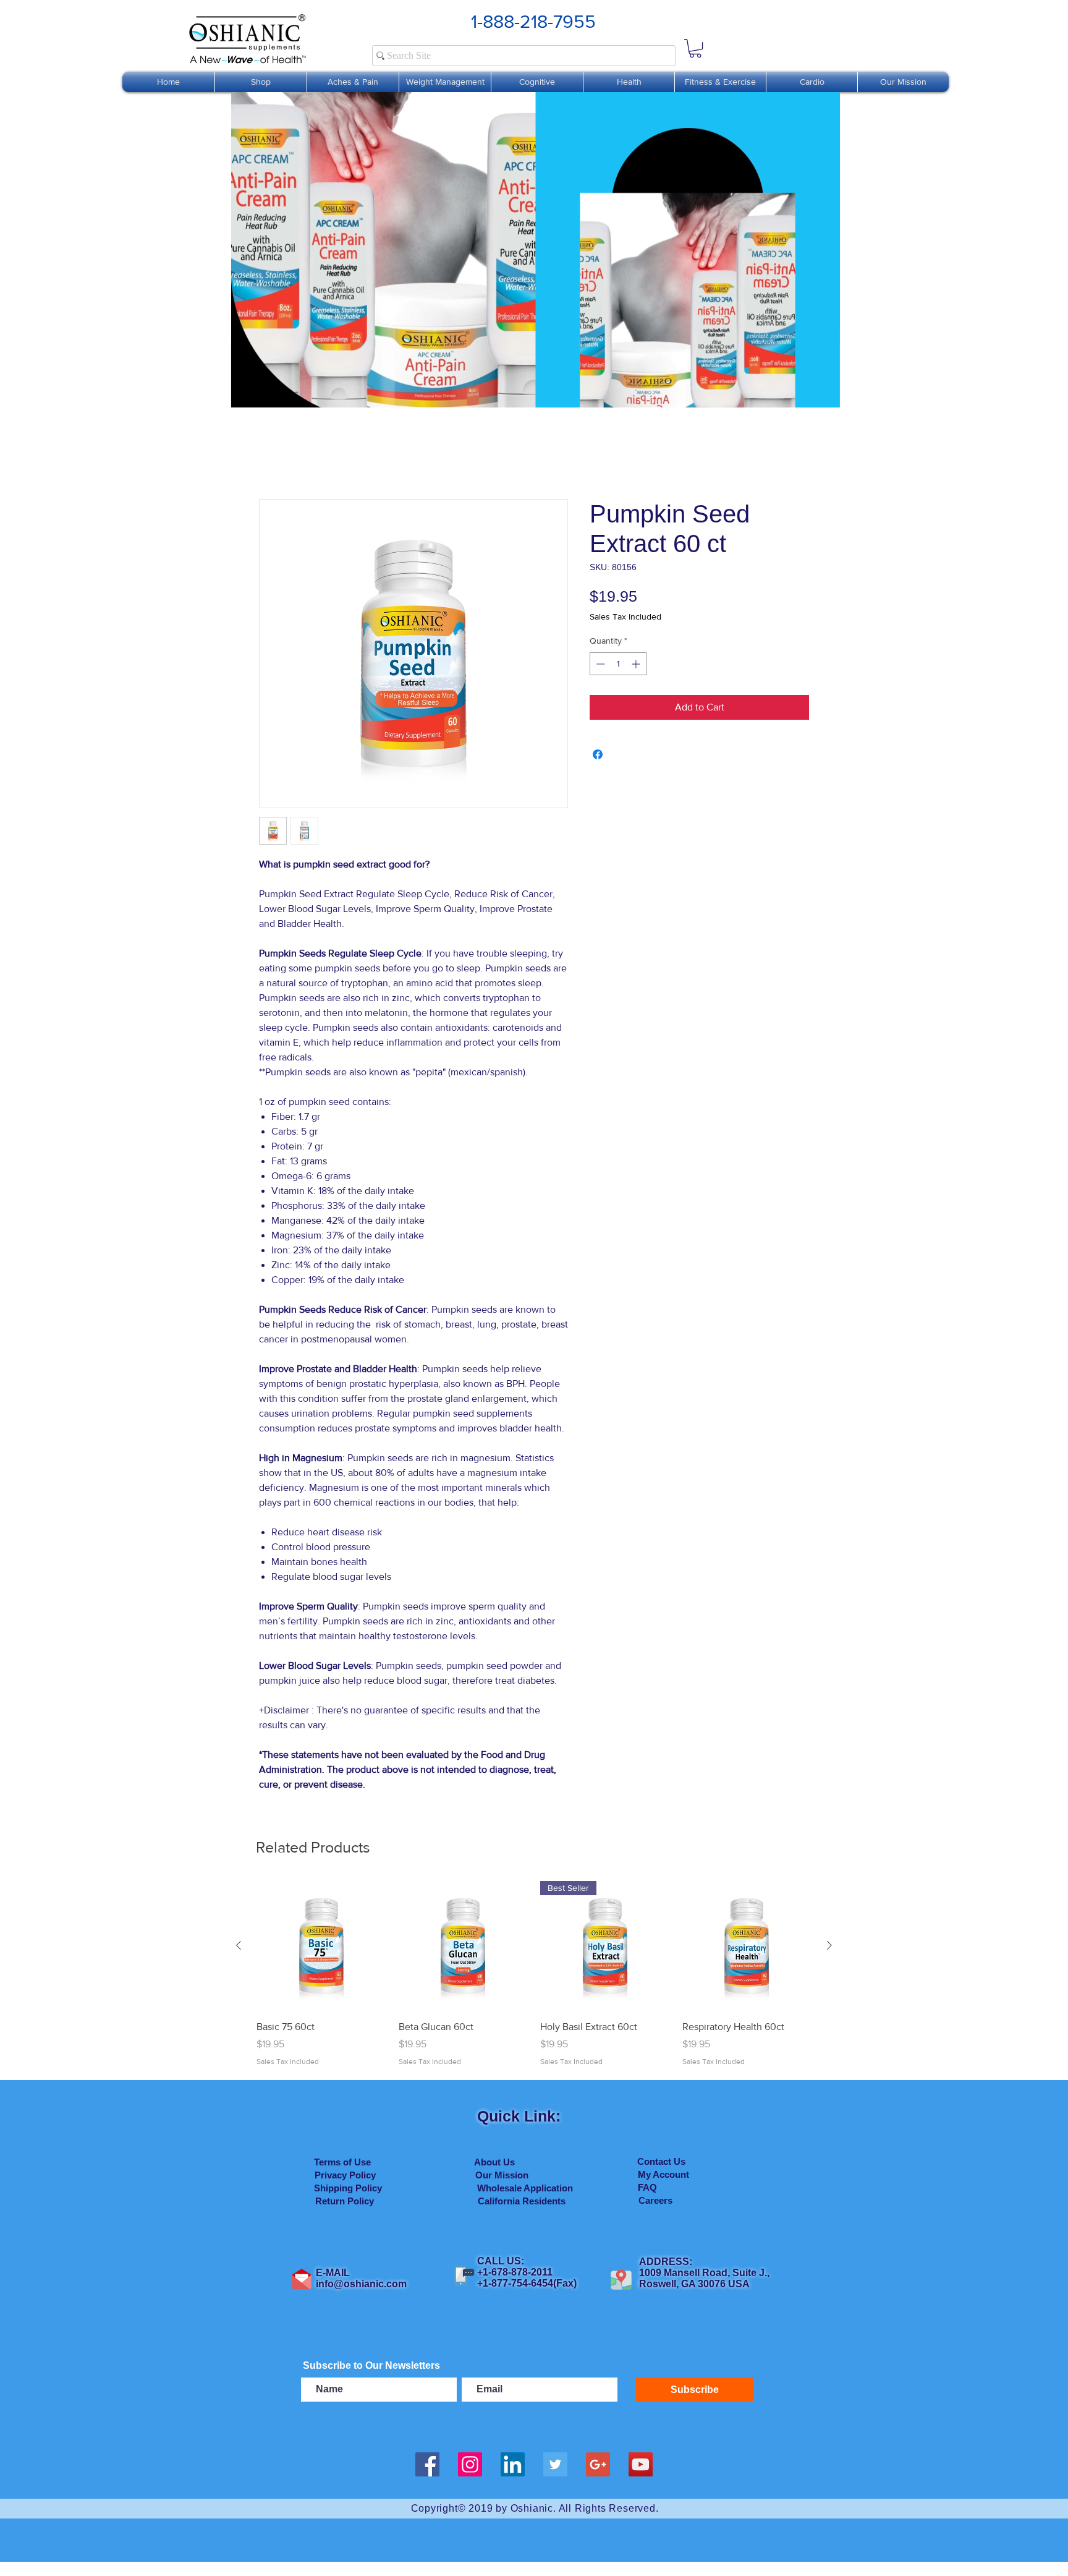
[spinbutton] (618, 664)
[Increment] (637, 664)
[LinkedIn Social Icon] (513, 2464)
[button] (695, 48)
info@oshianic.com (361, 2284)
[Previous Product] (239, 1945)
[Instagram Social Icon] (470, 2464)
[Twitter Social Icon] (555, 2464)
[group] (534, 1974)
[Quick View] (321, 1946)
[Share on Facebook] (598, 754)
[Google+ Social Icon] (598, 2464)
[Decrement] (599, 664)
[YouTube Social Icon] (641, 2464)
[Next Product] (829, 1945)
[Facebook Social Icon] (427, 2464)
